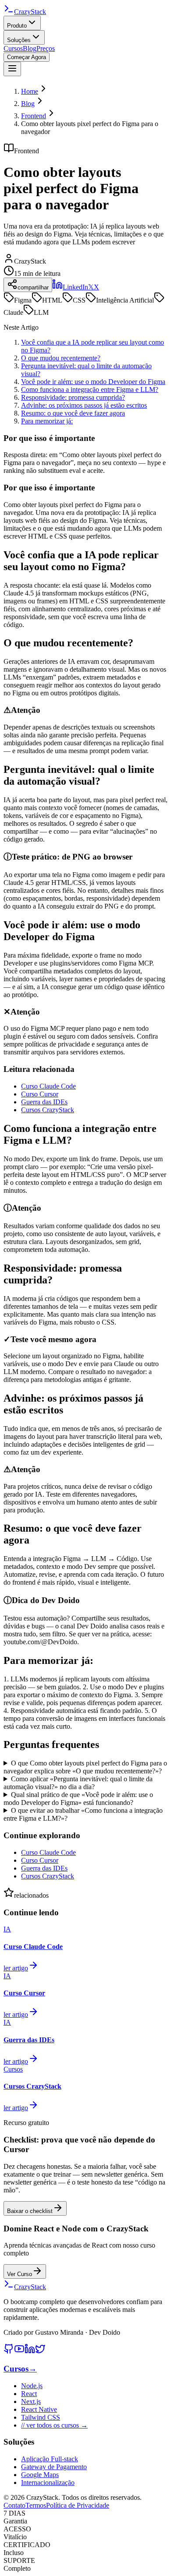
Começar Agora (27, 57)
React (29, 2394)
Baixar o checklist (30, 2211)
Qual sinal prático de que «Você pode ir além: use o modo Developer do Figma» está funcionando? (78, 1799)
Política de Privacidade (78, 2505)
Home (30, 91)
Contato (14, 2505)
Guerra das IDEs (44, 1102)
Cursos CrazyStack (48, 1110)
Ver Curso (20, 2274)
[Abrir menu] (12, 69)
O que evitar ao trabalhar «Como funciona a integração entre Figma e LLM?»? (83, 1814)
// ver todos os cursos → (54, 2425)
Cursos (13, 48)
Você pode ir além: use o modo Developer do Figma (93, 382)
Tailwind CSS (41, 2417)
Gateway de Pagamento (54, 2467)
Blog (30, 48)
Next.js (31, 2402)
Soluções (19, 40)
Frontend (34, 116)
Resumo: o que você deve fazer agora (73, 413)
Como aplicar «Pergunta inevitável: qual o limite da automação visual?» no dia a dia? (78, 1783)
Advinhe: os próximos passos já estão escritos (84, 405)
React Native (39, 2409)
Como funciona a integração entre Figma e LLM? (90, 389)
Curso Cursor (40, 1094)
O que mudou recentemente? (61, 358)
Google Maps (40, 2475)
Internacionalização (48, 2483)
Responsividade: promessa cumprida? (73, 397)
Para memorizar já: (47, 421)
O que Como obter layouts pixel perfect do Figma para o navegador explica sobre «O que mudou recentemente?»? (85, 1767)
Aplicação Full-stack (50, 2459)
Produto (17, 26)
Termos (36, 2505)
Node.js (32, 2386)
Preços (46, 48)
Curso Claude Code (48, 1086)
